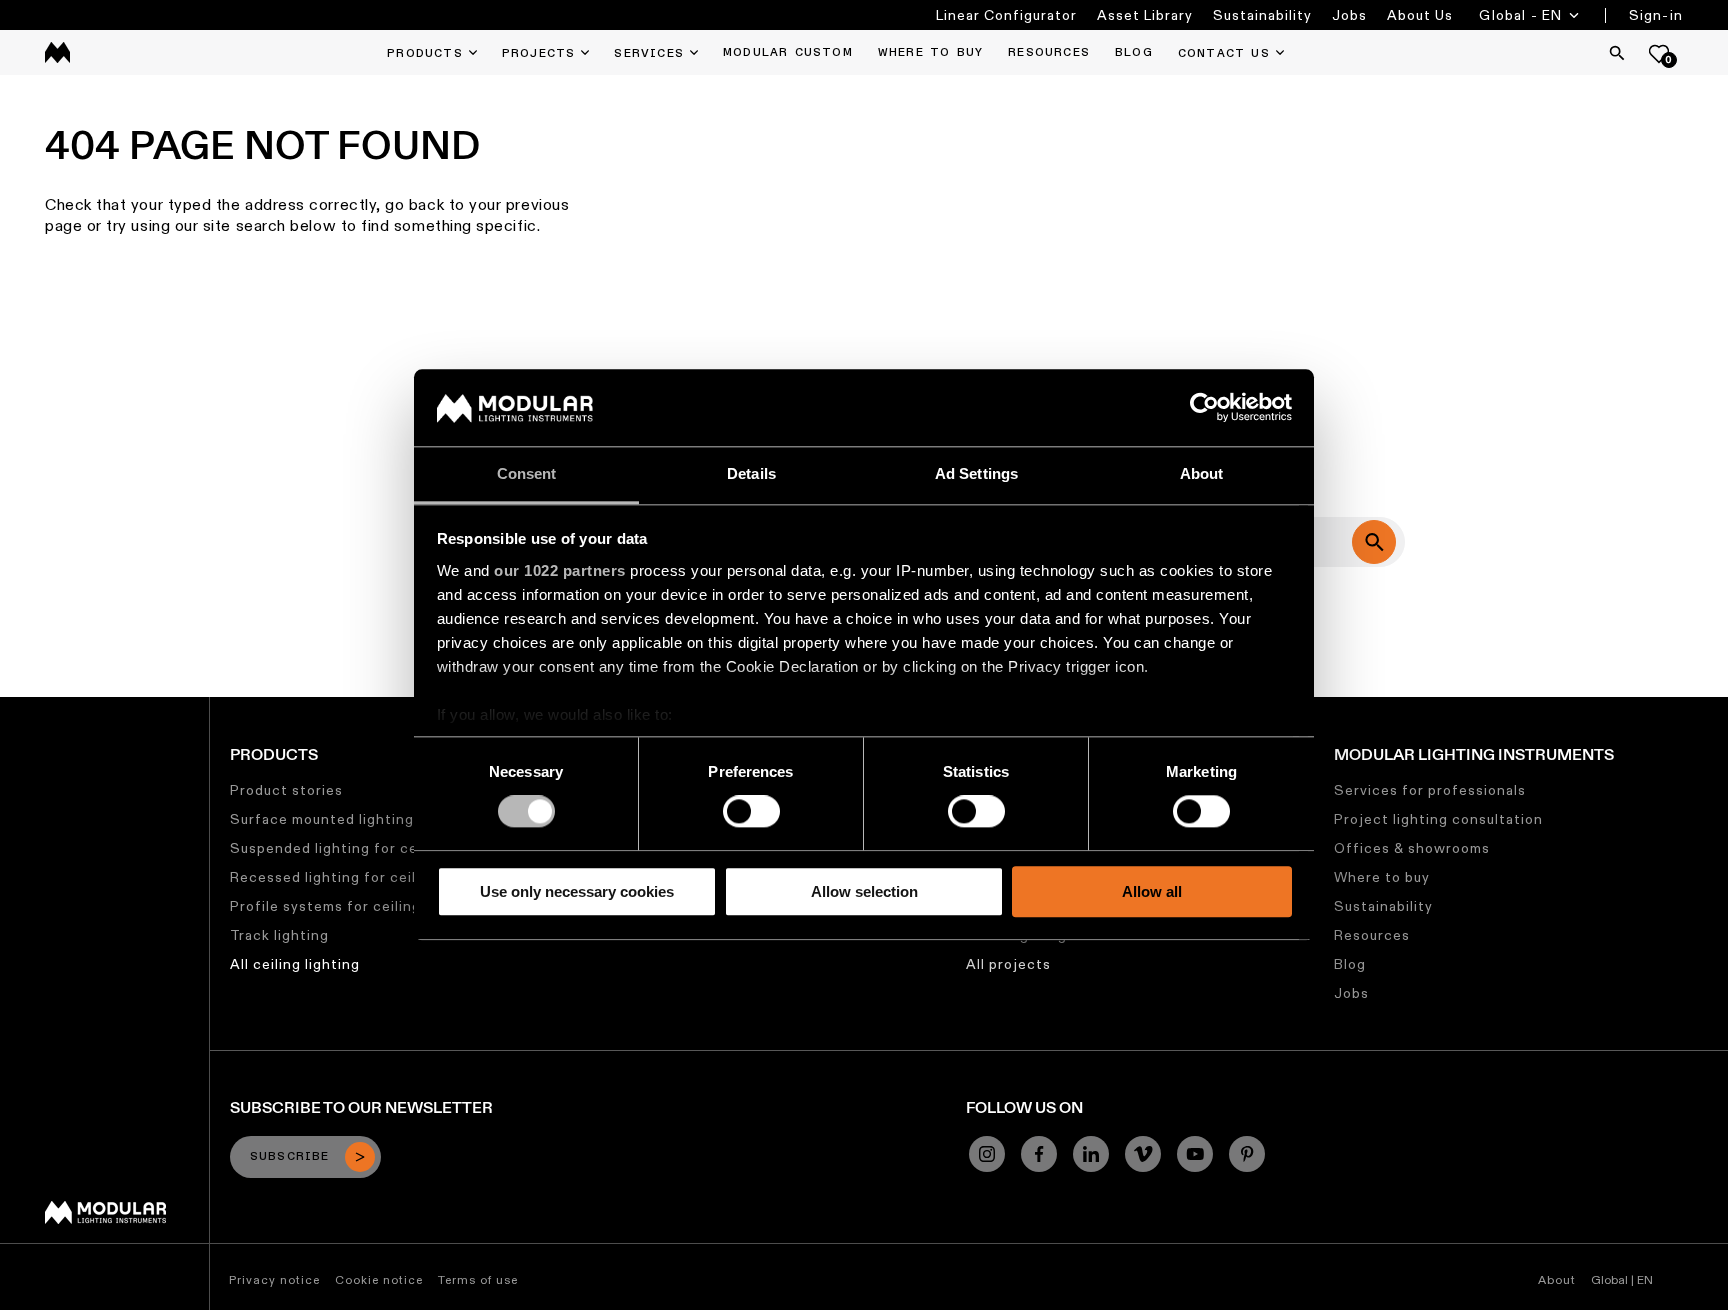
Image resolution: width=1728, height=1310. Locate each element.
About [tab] (1202, 473)
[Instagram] (987, 1154)
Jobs (1349, 15)
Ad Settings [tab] (976, 473)
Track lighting (279, 935)
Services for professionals (1430, 790)
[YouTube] (1195, 1154)
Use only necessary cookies (577, 891)
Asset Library (1145, 15)
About (1557, 1279)
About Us (1420, 15)
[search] (1374, 542)
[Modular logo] (105, 1219)
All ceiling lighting (295, 964)
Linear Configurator (1006, 15)
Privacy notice (274, 1279)
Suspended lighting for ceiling (339, 848)
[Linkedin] (1091, 1154)
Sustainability (1262, 15)
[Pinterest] (1247, 1154)
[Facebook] (1039, 1154)
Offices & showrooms (1412, 848)
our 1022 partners (560, 570)
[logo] (57, 52)
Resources (1372, 935)
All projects (1008, 964)
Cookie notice (379, 1279)
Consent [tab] (527, 473)
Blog (1350, 964)
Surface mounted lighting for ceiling (361, 819)
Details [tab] (751, 473)
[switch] (751, 811)
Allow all (1152, 891)
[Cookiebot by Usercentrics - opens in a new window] (1204, 408)
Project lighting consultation (1438, 819)
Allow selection (864, 891)
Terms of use (478, 1279)
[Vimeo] (1143, 1154)
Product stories (286, 790)
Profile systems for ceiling (325, 906)
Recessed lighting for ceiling (334, 877)
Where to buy (1382, 877)
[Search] (1617, 53)
